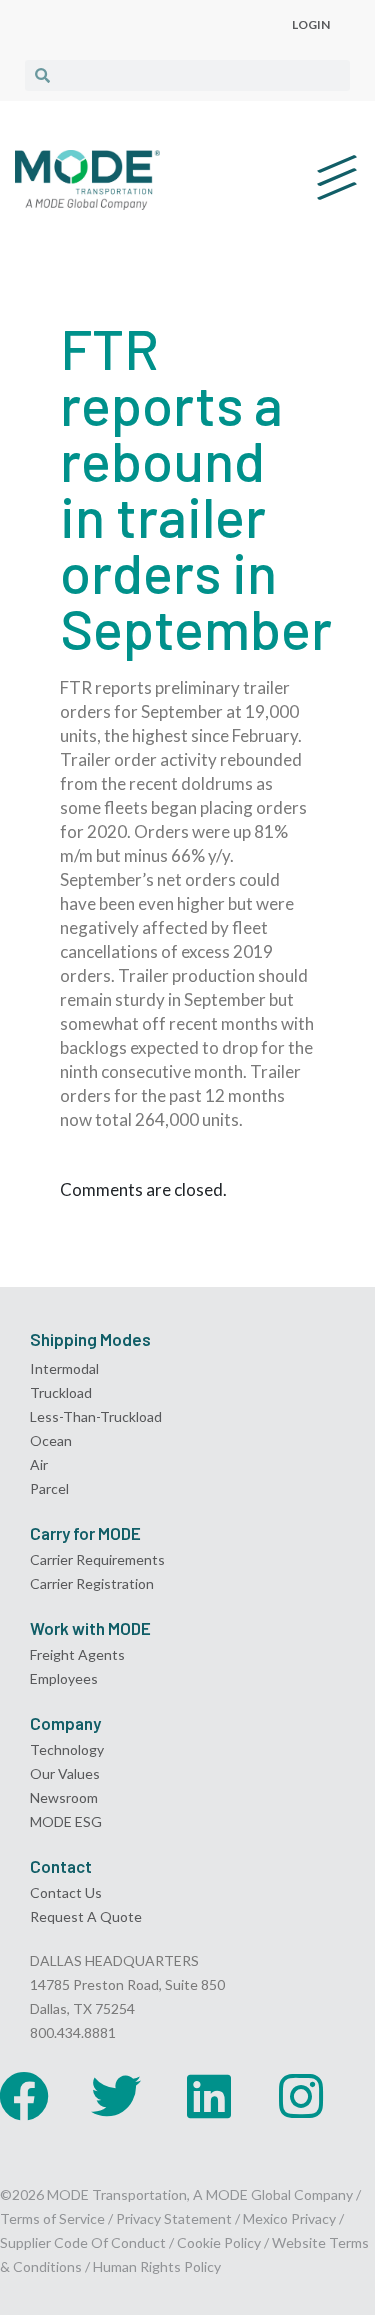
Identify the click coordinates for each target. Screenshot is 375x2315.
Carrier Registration (92, 1583)
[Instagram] (301, 2096)
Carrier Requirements (97, 1559)
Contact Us (66, 1892)
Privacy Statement (175, 2218)
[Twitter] (116, 2096)
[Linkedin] (209, 2096)
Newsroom (64, 1797)
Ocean (51, 1440)
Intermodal (64, 1368)
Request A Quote (86, 1916)
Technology (67, 1749)
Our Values (65, 1773)
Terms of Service (52, 2218)
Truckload (61, 1392)
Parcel (49, 1488)
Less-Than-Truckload (96, 1416)
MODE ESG (66, 1821)
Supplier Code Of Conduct (83, 2242)
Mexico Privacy (289, 2218)
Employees (64, 1678)
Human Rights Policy (157, 2266)
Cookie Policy (219, 2242)
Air (39, 1464)
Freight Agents (77, 1654)
